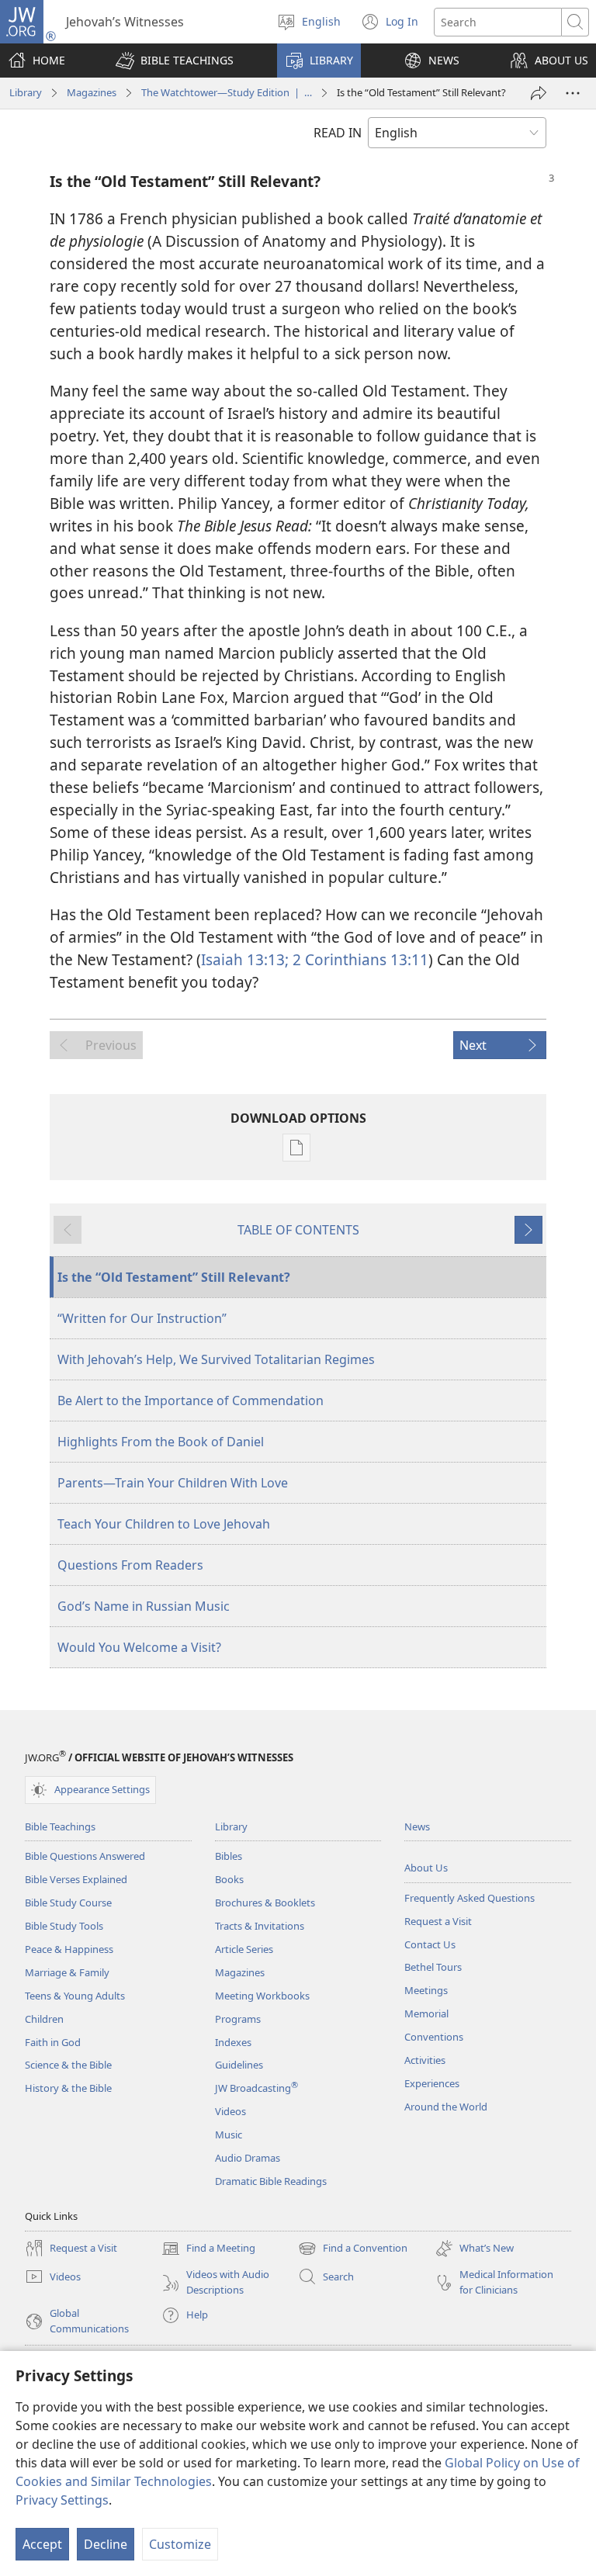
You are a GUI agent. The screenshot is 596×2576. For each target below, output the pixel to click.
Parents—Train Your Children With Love (173, 1483)
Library (26, 92)
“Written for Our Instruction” (142, 1318)
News (417, 1826)
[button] (175, 61)
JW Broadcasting (256, 2088)
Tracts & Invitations (260, 1926)
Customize (180, 2544)
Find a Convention (353, 2249)
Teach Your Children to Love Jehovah (164, 1524)
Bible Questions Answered (85, 1856)
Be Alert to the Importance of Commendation (191, 1401)
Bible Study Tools (64, 1926)
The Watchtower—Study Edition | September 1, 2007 (227, 92)
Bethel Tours (433, 1967)
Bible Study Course (68, 1903)
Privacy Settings (62, 2500)
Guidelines (239, 2065)
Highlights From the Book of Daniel (161, 1442)
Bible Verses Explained (76, 1879)
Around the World (446, 2107)
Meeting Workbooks (262, 1996)
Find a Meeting (208, 2249)
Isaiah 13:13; (245, 959)
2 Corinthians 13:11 (359, 959)
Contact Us (430, 1944)
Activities (425, 2060)
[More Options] (573, 93)
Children (44, 2019)
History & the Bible (68, 2088)
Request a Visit (438, 1921)
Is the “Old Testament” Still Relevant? (174, 1277)
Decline (106, 2544)
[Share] (539, 93)
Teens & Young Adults (75, 1996)
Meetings (426, 1990)
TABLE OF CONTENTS (298, 1230)
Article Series (244, 1949)
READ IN (338, 133)
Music (229, 2135)
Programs (238, 2019)
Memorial (426, 2013)
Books (229, 1879)
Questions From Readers (130, 1565)
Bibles (229, 1856)
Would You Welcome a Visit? (139, 1647)
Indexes (233, 2042)
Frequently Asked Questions (470, 1898)
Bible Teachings (60, 1826)
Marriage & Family (67, 1972)
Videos (230, 2111)
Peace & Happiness (69, 1949)
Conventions (434, 2037)
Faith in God (53, 2042)
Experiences (432, 2083)
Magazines (92, 92)
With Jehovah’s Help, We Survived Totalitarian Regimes (216, 1359)
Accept (42, 2544)
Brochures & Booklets (265, 1903)
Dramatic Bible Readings (271, 2181)
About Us (426, 1868)
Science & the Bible (68, 2065)
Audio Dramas (248, 2158)
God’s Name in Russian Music (144, 1606)
